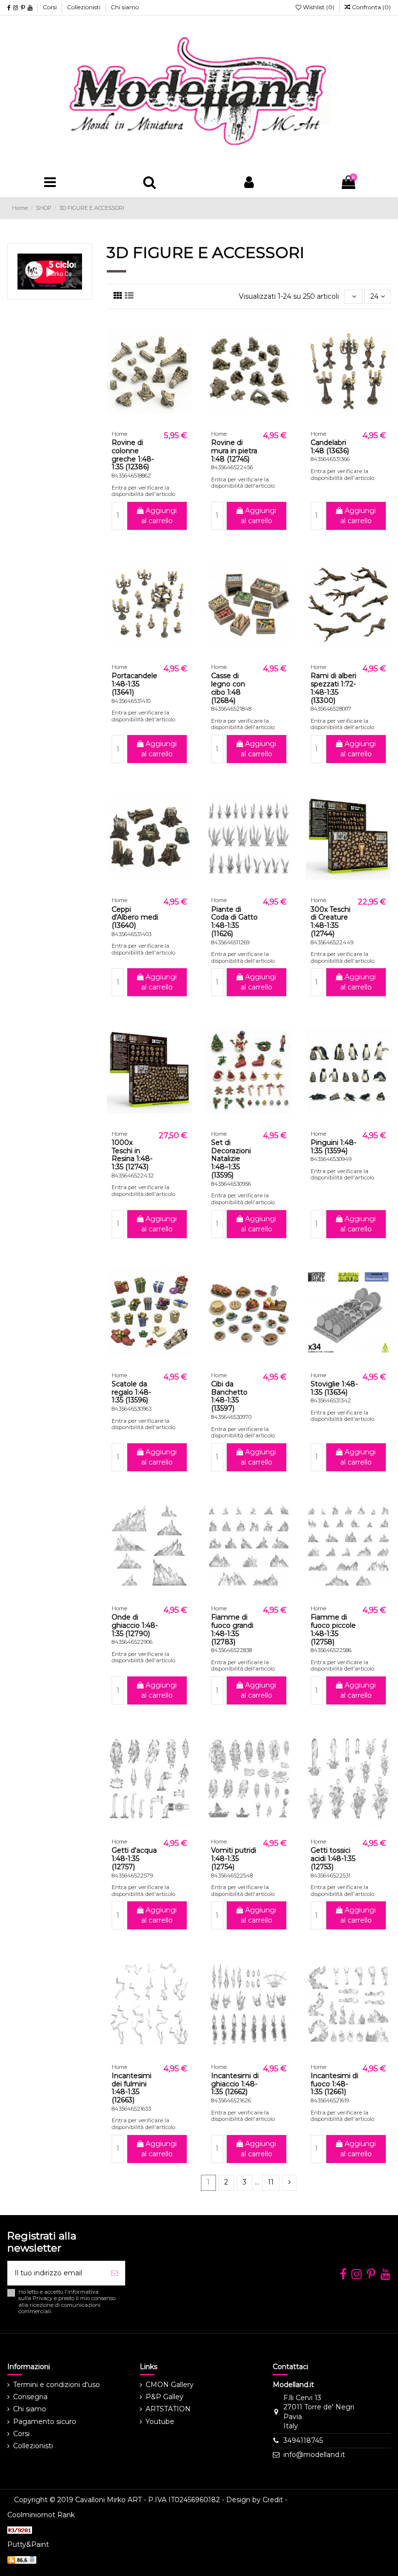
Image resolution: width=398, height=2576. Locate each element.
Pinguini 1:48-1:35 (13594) (333, 1147)
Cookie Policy (361, 2500)
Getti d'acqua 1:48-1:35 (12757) (134, 1859)
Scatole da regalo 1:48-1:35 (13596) (131, 1392)
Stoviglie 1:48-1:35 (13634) (334, 1388)
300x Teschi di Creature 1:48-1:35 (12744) (331, 921)
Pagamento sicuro (45, 2422)
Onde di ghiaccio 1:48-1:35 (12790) (135, 1625)
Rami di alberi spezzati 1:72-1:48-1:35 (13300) (333, 688)
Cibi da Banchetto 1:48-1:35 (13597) (229, 1396)
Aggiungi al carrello (159, 516)
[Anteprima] (163, 423)
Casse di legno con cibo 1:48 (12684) (228, 688)
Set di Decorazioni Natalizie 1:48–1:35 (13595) (231, 1159)
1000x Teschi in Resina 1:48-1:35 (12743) (132, 1155)
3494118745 (303, 2440)
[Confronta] (149, 423)
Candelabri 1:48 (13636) (330, 447)
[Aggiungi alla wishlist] (135, 423)
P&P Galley (165, 2397)
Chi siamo (125, 7)
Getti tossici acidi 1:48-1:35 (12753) (333, 1859)
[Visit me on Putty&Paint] (22, 2559)
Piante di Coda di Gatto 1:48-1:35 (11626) (234, 921)
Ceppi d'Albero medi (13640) (135, 918)
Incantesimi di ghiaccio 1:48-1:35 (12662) (235, 2084)
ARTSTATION (168, 2409)
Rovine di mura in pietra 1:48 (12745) (234, 451)
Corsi (50, 7)
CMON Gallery (170, 2385)
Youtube (160, 2422)
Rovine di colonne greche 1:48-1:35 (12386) (133, 455)
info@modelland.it (314, 2455)
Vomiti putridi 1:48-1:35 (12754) (234, 1859)
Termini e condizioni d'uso (57, 2385)
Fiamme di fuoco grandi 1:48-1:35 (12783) (232, 1629)
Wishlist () (319, 7)
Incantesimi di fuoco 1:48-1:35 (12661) (334, 2084)
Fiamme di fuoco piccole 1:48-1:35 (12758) (333, 1629)
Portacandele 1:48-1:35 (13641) (134, 684)
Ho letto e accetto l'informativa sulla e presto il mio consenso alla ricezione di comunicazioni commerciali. (67, 2302)
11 (271, 2182)
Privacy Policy (313, 2500)
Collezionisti (84, 7)
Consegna (30, 2397)
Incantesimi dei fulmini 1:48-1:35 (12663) (132, 2088)
